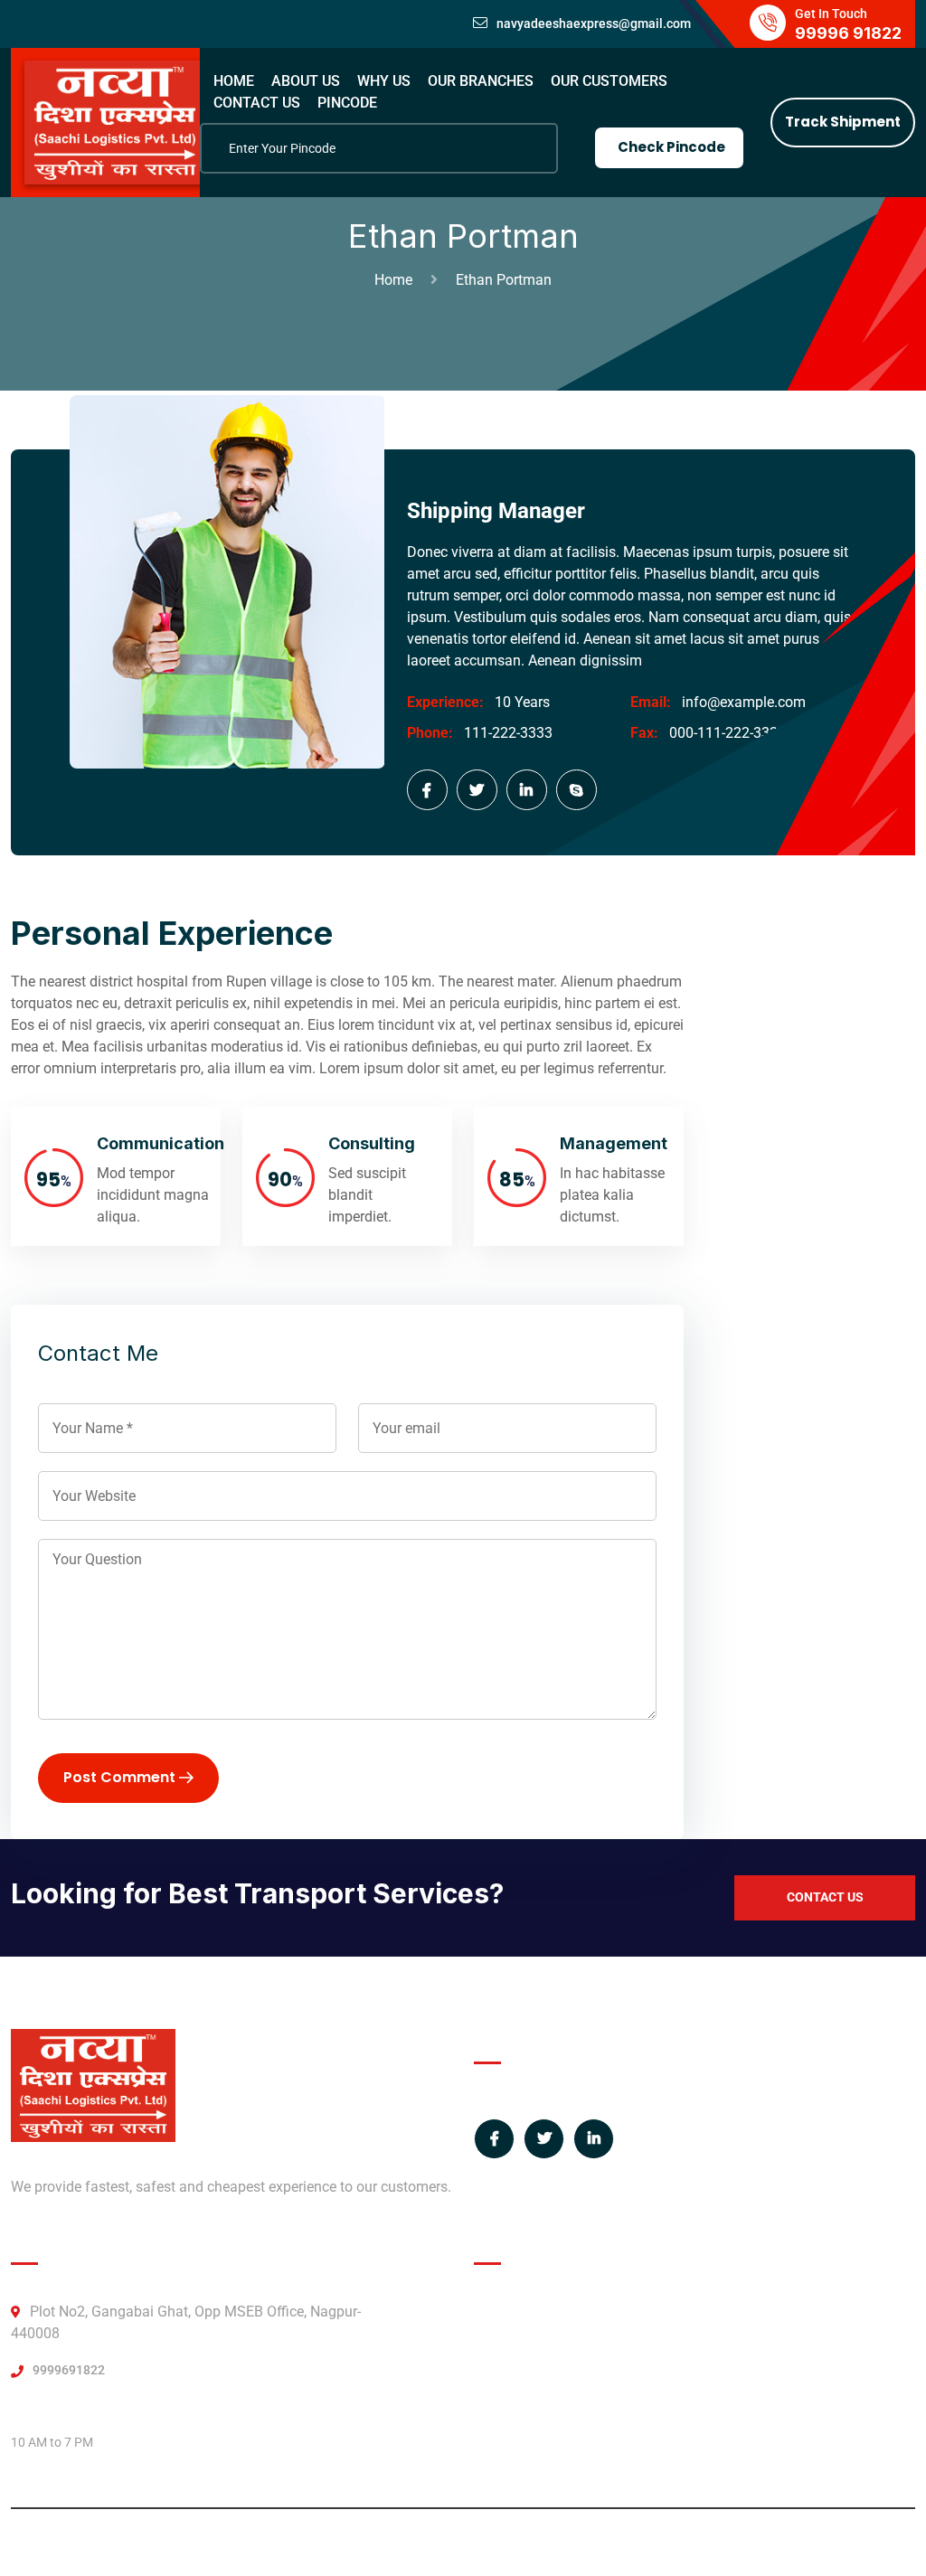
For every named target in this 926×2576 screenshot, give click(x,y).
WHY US (384, 81)
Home (397, 280)
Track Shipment (843, 122)
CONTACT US (257, 103)
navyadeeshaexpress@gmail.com (594, 24)
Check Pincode (671, 147)
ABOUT (497, 2312)
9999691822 (69, 2370)
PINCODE (347, 103)
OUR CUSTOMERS (609, 81)
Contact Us (825, 1897)
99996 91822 (848, 33)
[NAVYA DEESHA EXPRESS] (115, 122)
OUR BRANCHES (481, 81)
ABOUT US (306, 81)
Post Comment (121, 1777)
